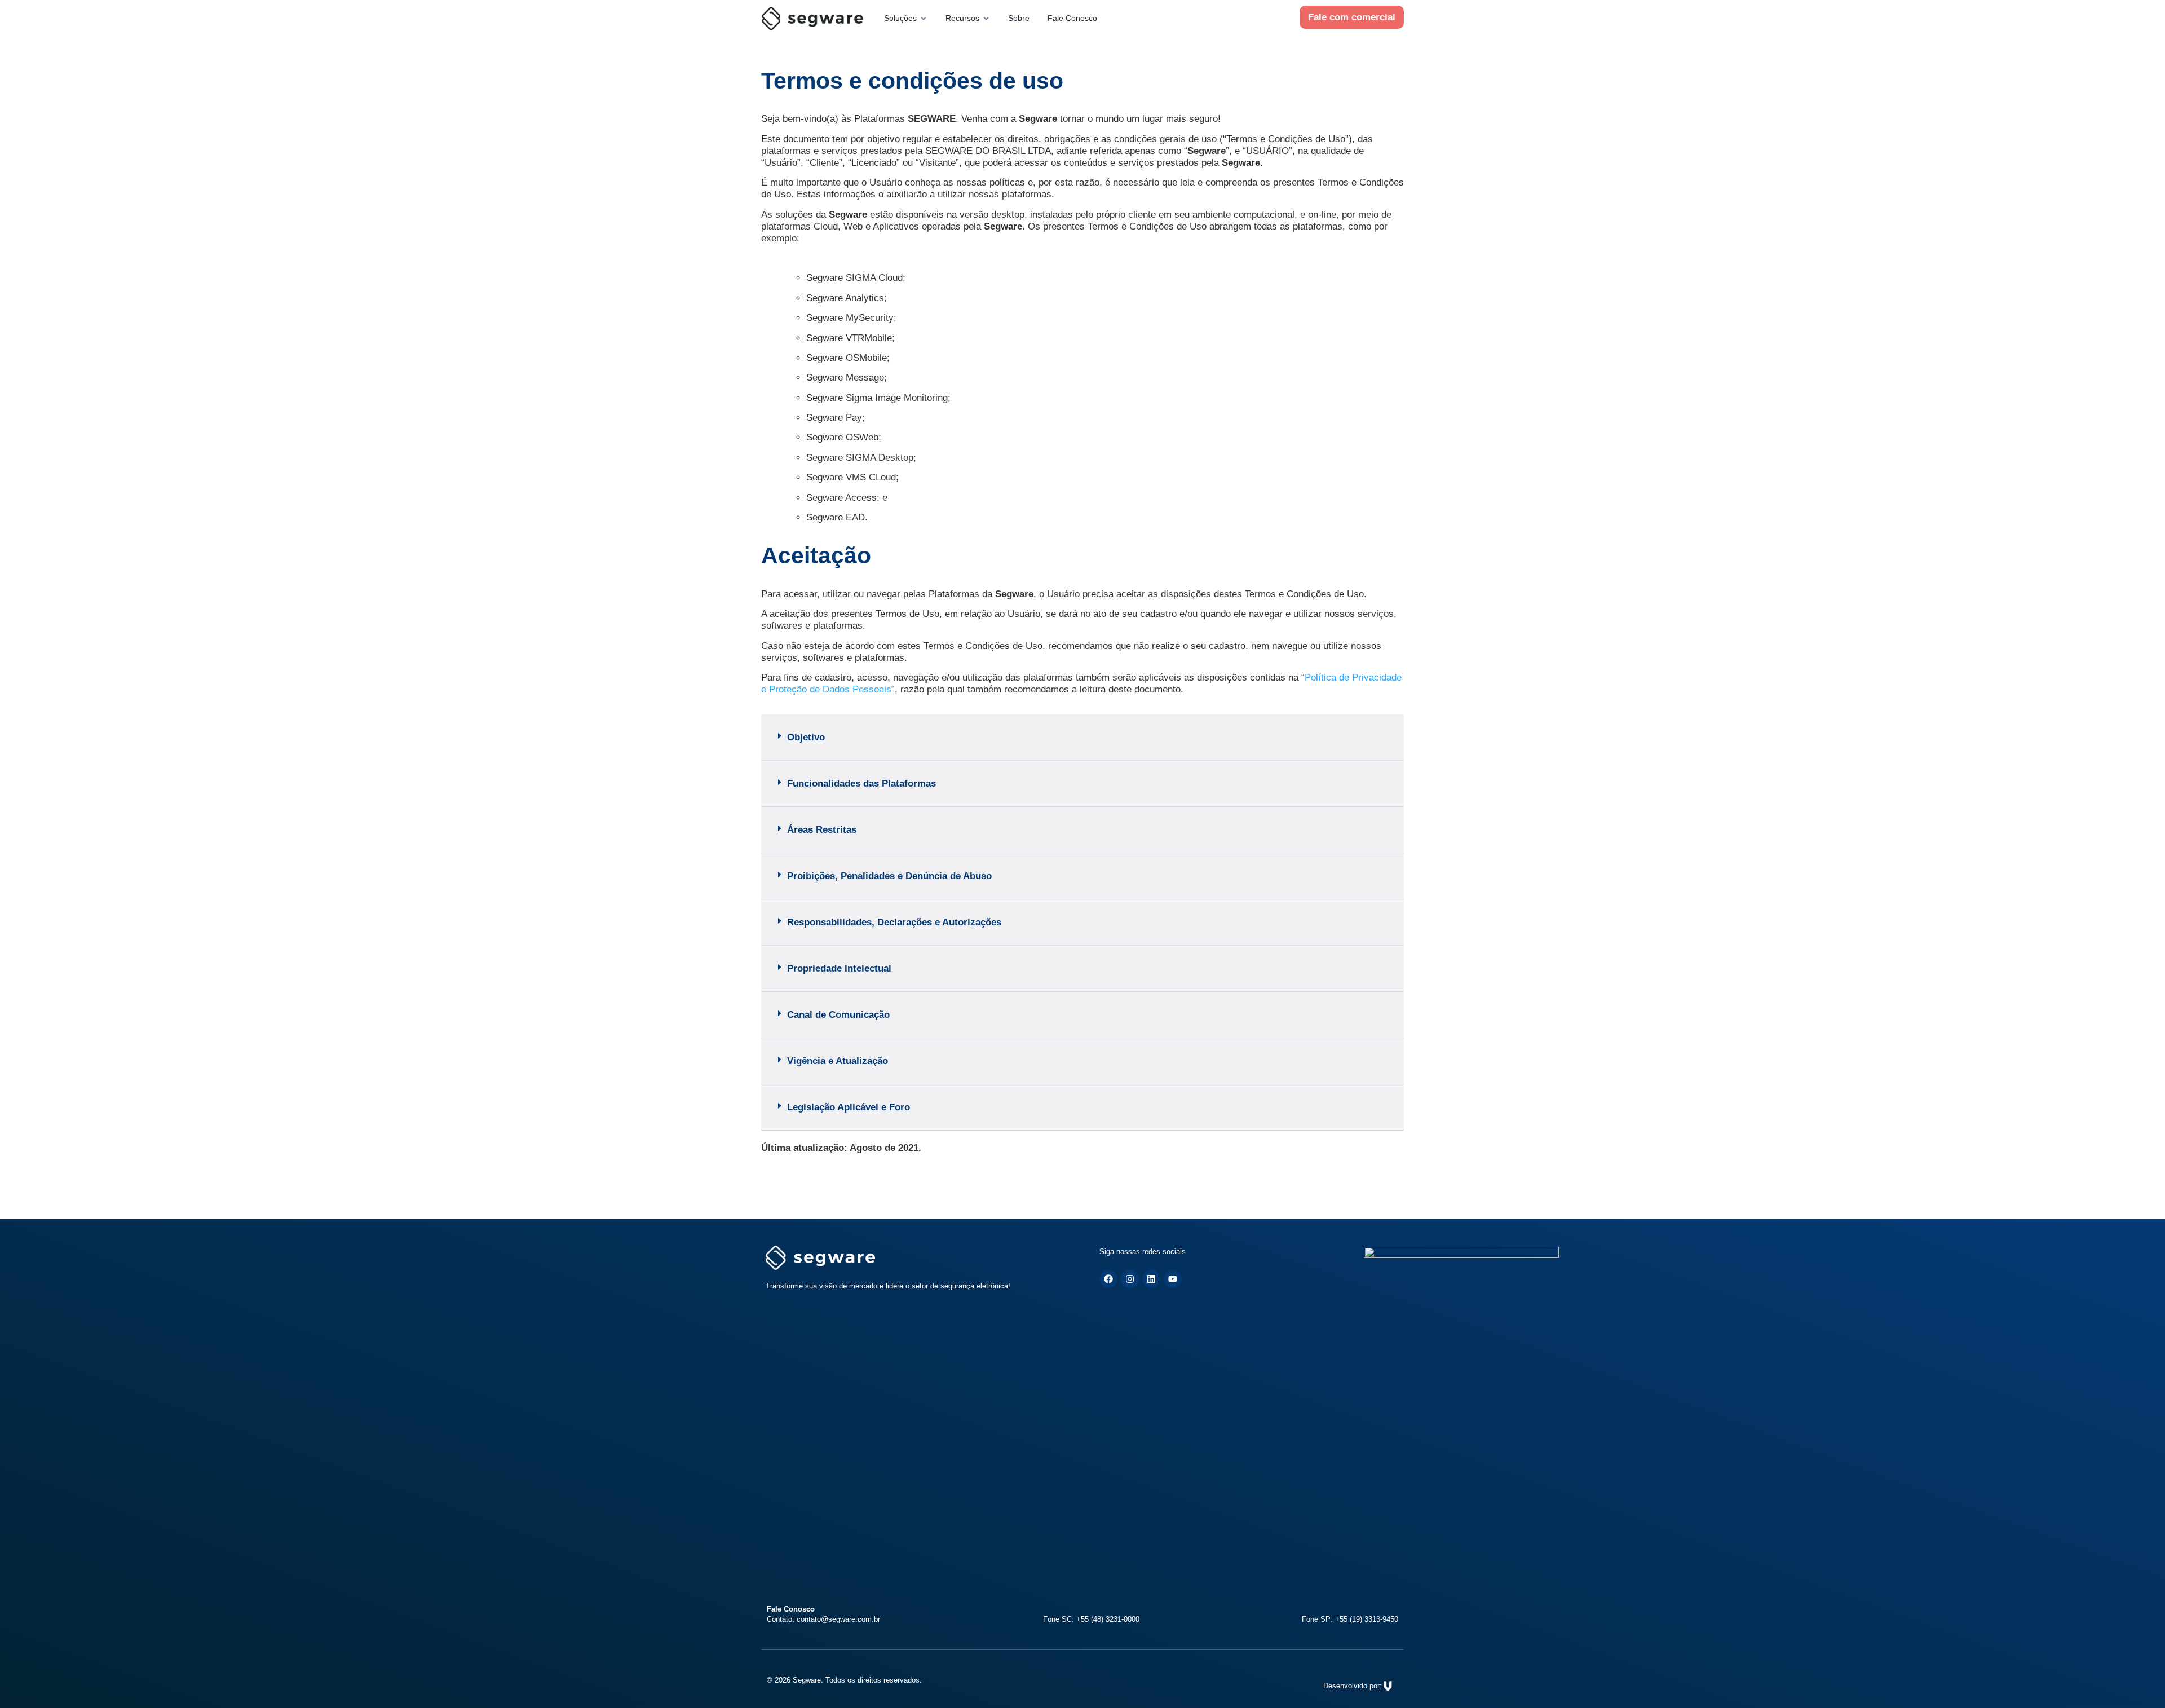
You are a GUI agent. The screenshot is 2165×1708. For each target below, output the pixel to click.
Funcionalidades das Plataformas (861, 784)
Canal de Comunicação (838, 1015)
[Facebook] (1108, 1279)
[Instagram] (1130, 1279)
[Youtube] (1173, 1279)
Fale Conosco (1072, 18)
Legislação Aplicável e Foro (849, 1107)
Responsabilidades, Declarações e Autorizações (894, 922)
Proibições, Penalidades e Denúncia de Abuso (889, 876)
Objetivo (806, 737)
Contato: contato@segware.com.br (823, 1619)
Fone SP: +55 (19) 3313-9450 (1350, 1619)
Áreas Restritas (822, 830)
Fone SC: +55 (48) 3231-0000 (1091, 1619)
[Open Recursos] (986, 18)
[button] (1082, 738)
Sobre (1019, 18)
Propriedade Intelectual (839, 968)
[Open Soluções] (924, 18)
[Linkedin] (1151, 1279)
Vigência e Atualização (838, 1061)
